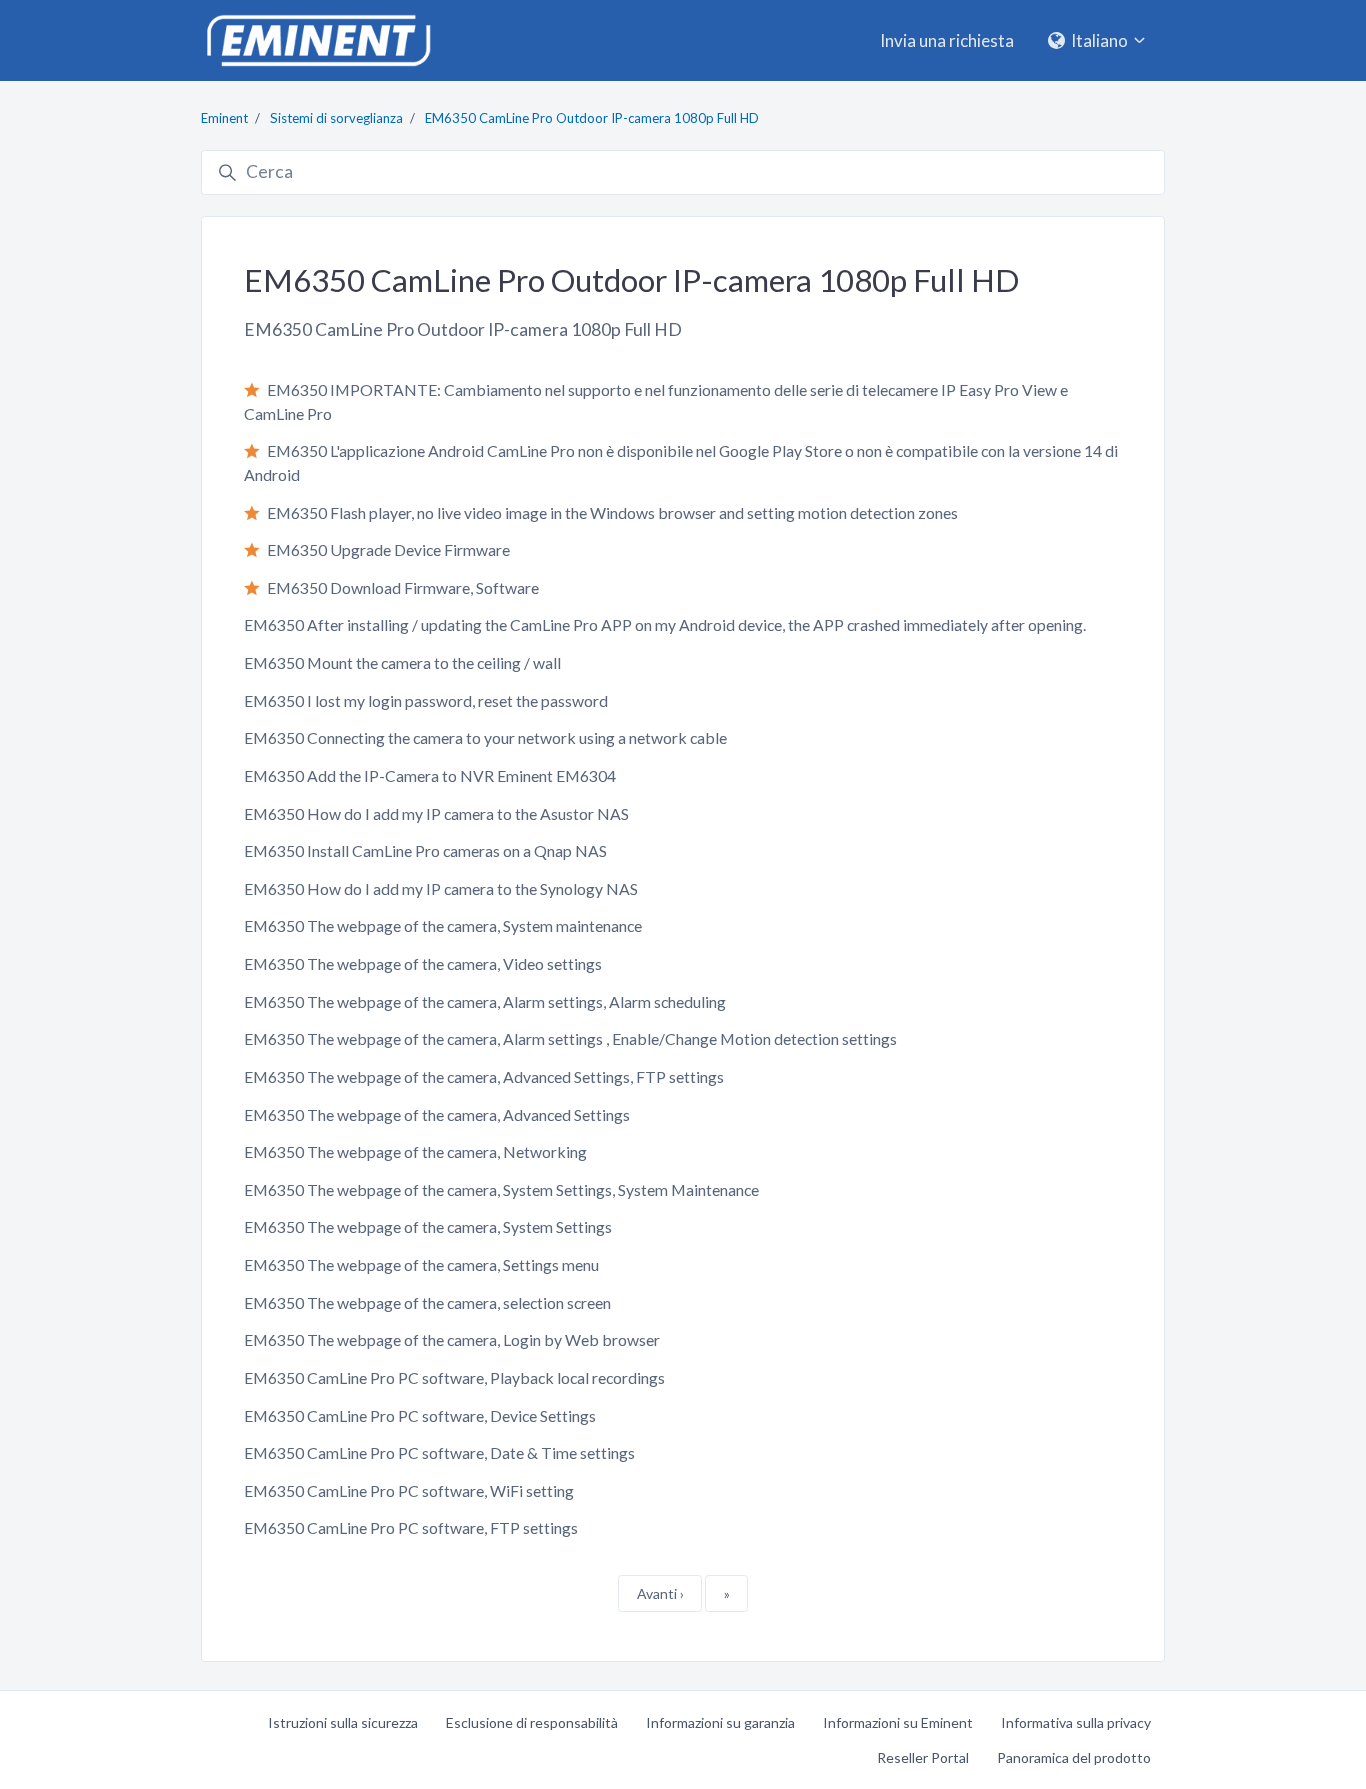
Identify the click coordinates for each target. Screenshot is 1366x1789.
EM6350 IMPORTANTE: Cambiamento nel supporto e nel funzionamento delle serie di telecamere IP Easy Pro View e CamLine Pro (656, 401)
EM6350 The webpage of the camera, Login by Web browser (452, 1339)
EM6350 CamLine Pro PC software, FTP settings (411, 1527)
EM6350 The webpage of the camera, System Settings (428, 1226)
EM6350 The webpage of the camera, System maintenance (443, 925)
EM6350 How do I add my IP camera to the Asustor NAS (436, 813)
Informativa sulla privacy (1076, 1722)
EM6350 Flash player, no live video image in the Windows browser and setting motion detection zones (612, 512)
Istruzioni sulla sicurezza (343, 1722)
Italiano (1099, 40)
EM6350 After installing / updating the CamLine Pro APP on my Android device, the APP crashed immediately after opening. (665, 624)
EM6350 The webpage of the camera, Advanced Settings (437, 1114)
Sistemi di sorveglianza (336, 118)
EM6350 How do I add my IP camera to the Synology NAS (441, 888)
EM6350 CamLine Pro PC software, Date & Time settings (439, 1452)
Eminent (224, 118)
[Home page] (318, 40)
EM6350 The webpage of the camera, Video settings (423, 963)
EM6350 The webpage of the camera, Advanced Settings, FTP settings (484, 1076)
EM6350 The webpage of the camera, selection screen (427, 1302)
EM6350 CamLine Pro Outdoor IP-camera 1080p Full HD (592, 118)
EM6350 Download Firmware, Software (403, 587)
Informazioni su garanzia (720, 1722)
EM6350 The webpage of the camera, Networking (415, 1151)
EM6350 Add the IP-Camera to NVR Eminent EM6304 (430, 775)
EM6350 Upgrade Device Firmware (388, 549)
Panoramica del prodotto (1074, 1757)
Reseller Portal (923, 1757)
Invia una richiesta (947, 40)
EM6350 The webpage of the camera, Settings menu (421, 1264)
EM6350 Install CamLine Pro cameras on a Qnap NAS (425, 850)
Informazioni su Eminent (898, 1722)
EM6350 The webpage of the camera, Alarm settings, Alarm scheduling (485, 1001)
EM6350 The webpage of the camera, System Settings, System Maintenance (501, 1189)
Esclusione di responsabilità (532, 1722)
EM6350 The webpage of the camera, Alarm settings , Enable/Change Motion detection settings (570, 1038)
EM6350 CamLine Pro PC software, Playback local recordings (454, 1377)
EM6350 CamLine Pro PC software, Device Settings (420, 1415)
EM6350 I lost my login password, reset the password (426, 700)
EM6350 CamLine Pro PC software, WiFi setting (409, 1490)
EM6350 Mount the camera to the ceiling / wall (402, 662)
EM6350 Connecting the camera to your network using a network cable (485, 737)
